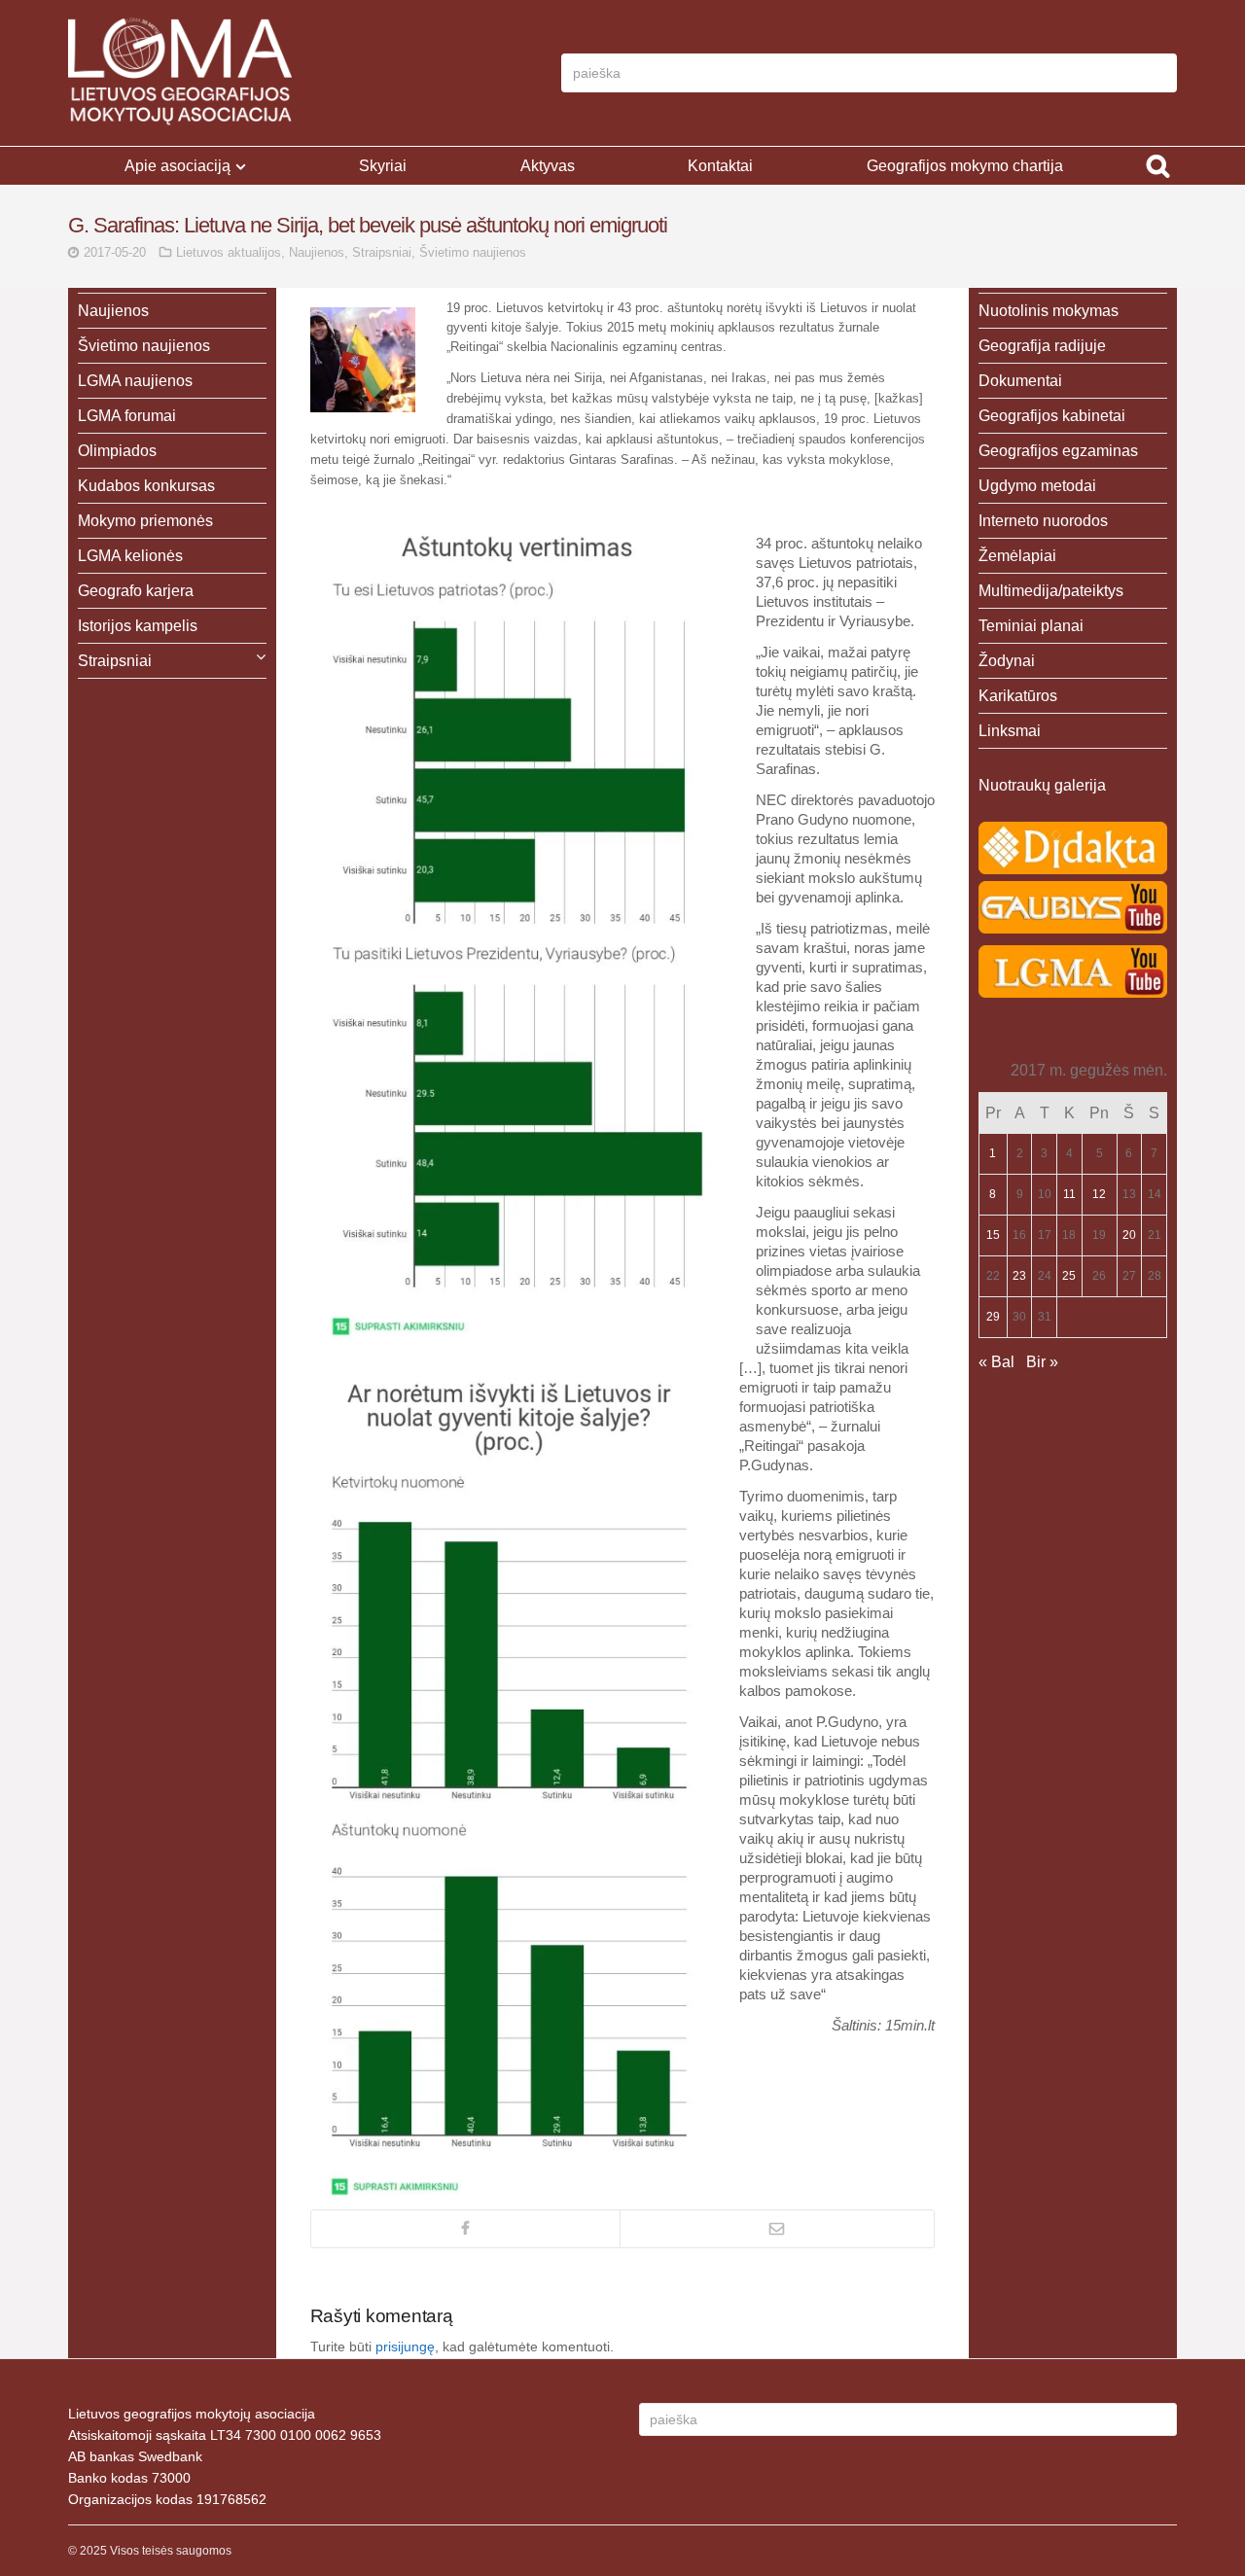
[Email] (777, 2229)
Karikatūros (1018, 696)
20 (1129, 1235)
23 (1019, 1276)
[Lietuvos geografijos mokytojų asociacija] (180, 73)
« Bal (996, 1362)
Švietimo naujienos (473, 252)
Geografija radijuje (1042, 346)
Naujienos (317, 252)
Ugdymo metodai (1037, 486)
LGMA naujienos (135, 381)
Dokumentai (1020, 381)
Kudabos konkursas (146, 486)
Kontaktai (720, 166)
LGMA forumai (127, 416)
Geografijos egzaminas (1058, 451)
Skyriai (383, 166)
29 (993, 1317)
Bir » (1042, 1362)
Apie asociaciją (178, 166)
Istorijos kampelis (138, 626)
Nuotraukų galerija (1042, 785)
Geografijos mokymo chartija (965, 166)
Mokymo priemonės (145, 521)
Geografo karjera (136, 591)
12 (1099, 1194)
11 (1069, 1194)
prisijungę (405, 2347)
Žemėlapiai (1017, 556)
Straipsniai (382, 252)
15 (993, 1235)
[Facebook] (465, 2229)
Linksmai (1010, 731)
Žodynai (1007, 661)
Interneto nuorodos (1043, 521)
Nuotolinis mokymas (1049, 311)
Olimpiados (117, 451)
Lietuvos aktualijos (229, 252)
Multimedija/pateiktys (1051, 591)
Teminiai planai (1031, 626)
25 (1069, 1276)
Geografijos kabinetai (1052, 416)
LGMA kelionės (130, 556)
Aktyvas (548, 166)
